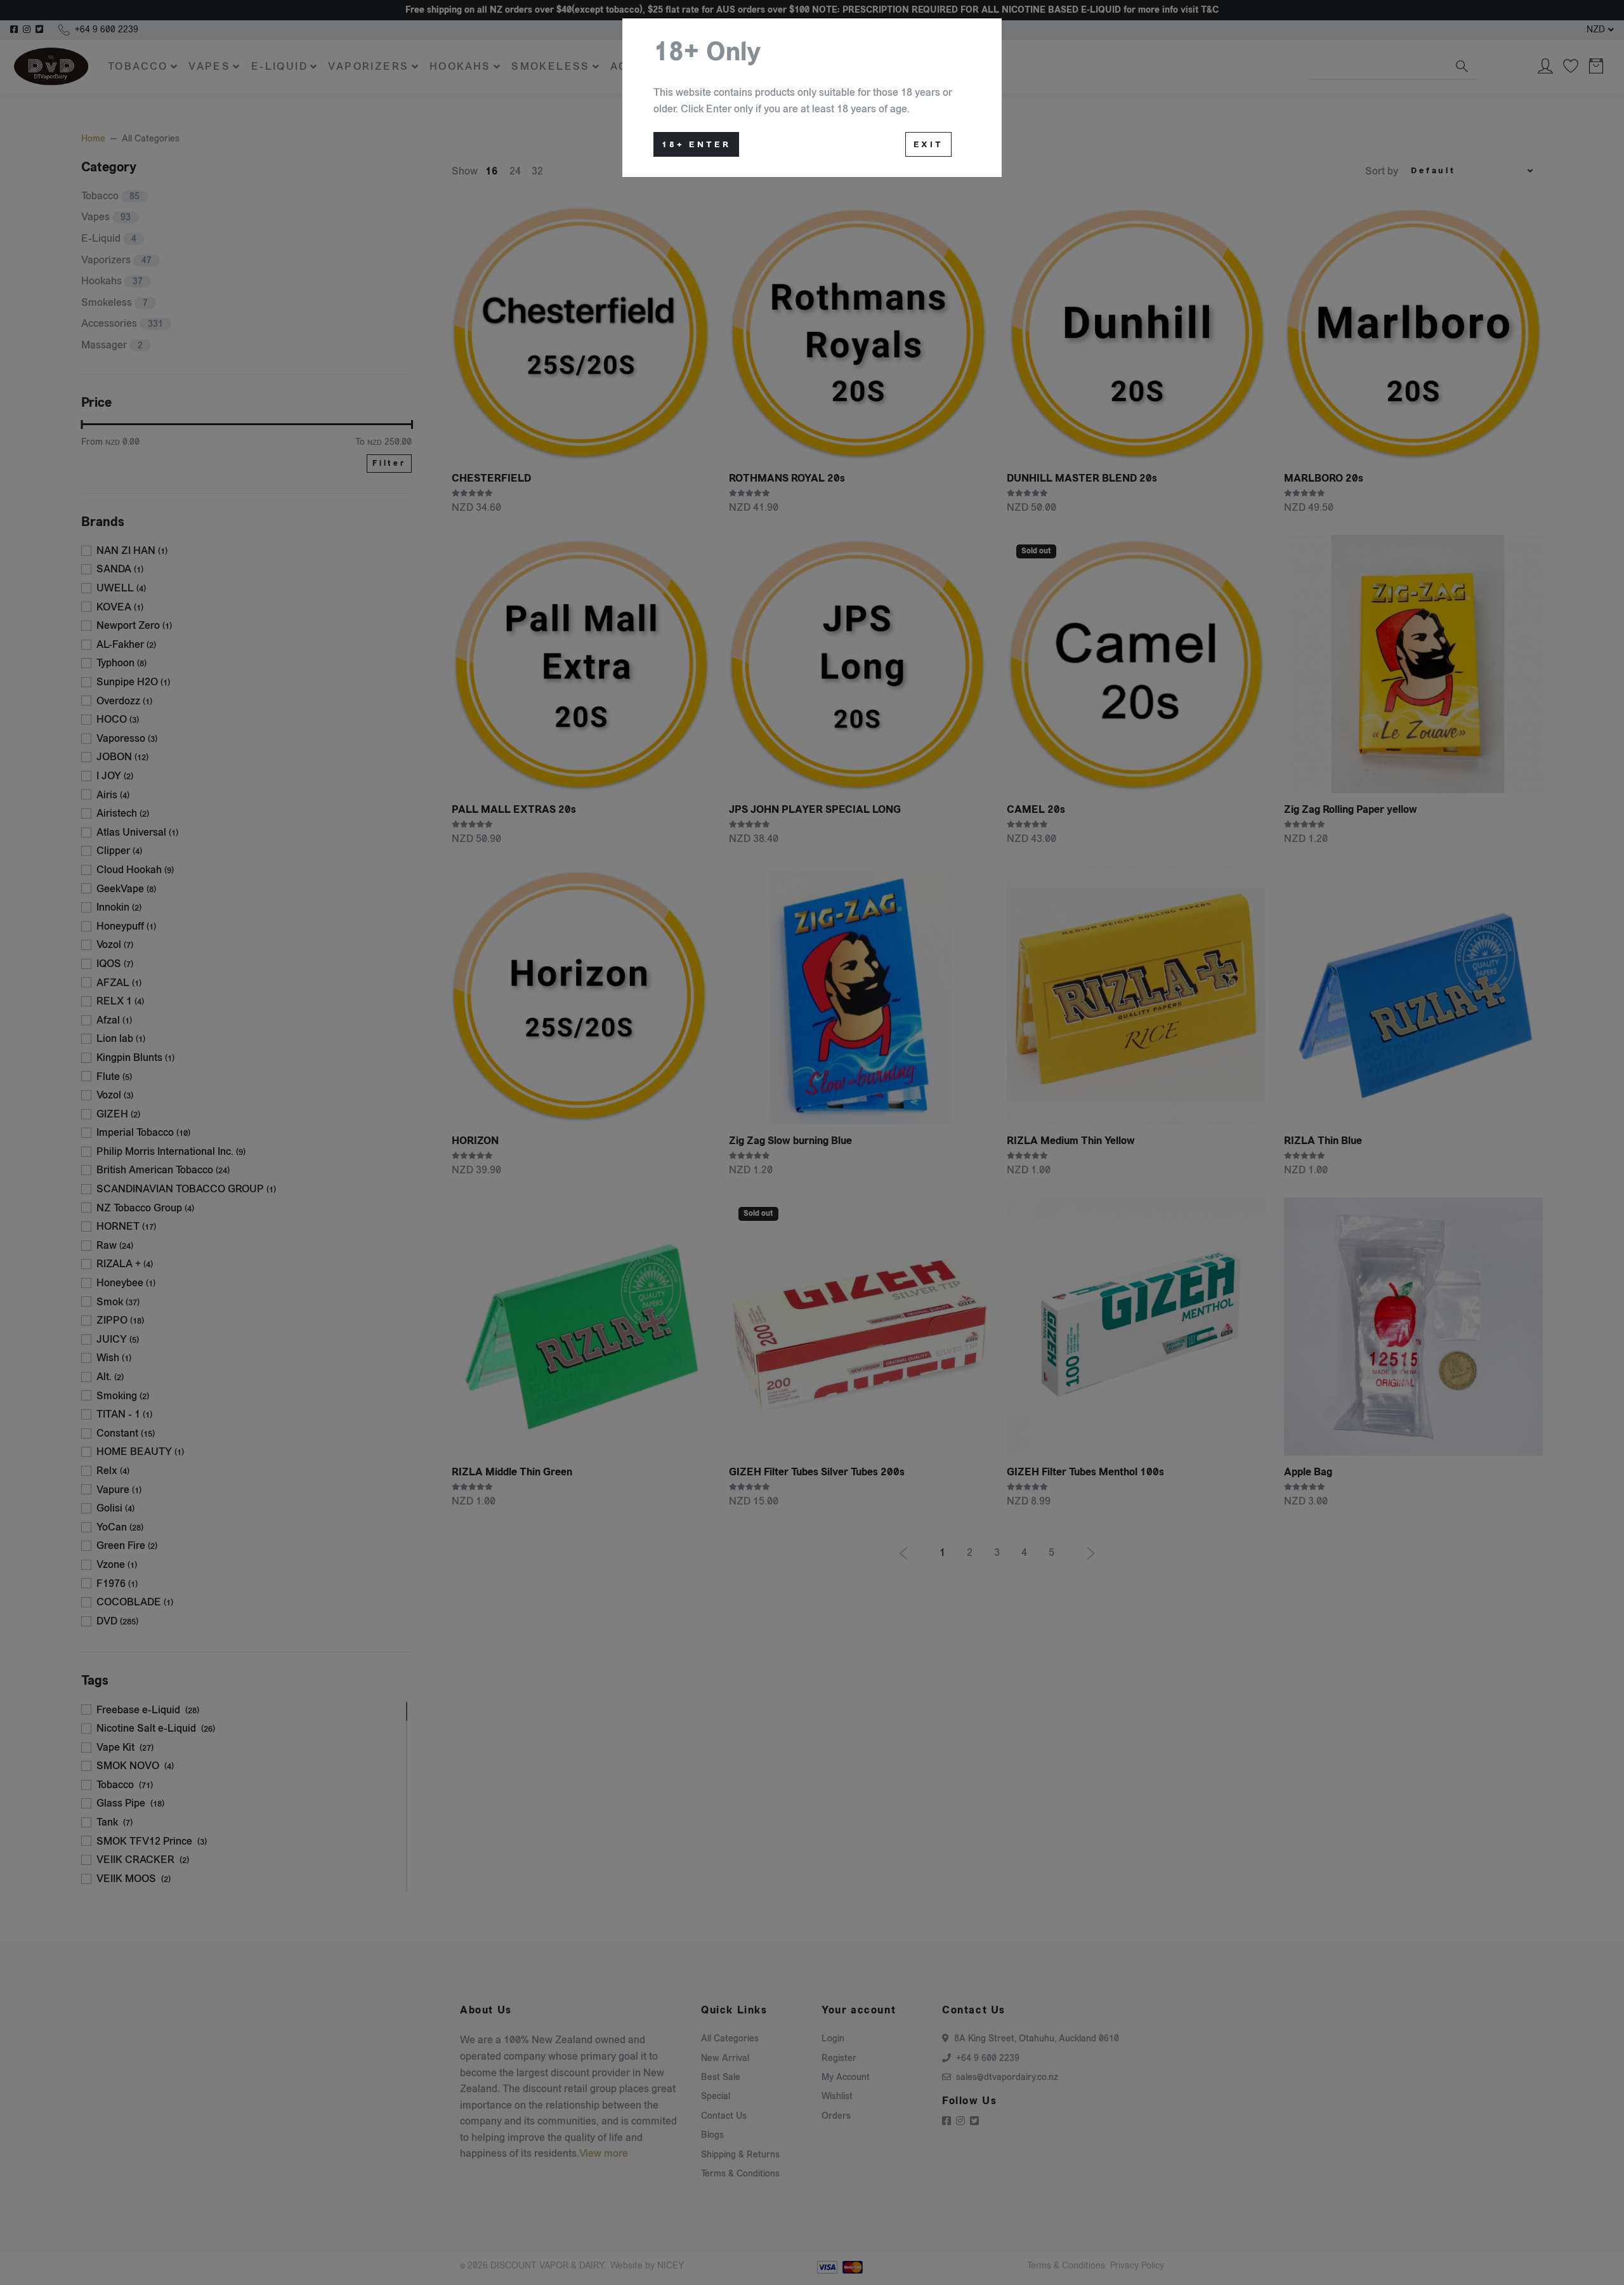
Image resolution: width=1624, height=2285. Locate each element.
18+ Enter (696, 145)
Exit (928, 145)
